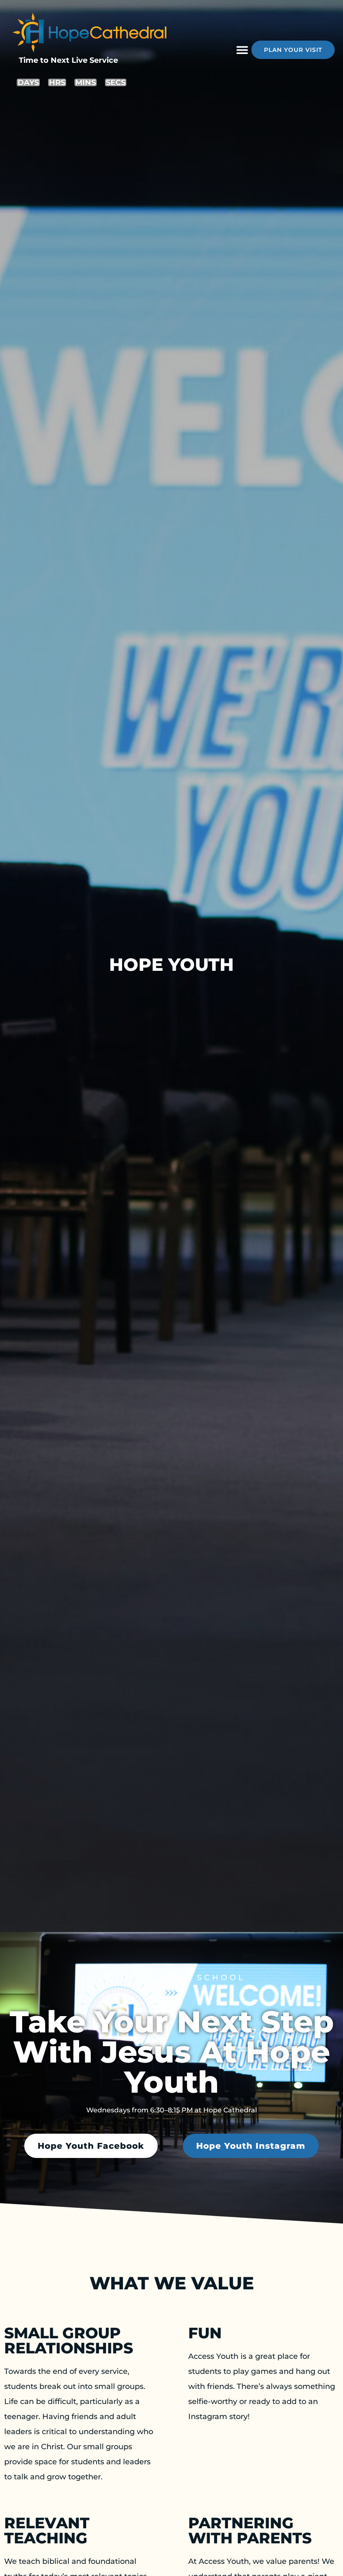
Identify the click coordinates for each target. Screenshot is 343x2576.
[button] (242, 50)
